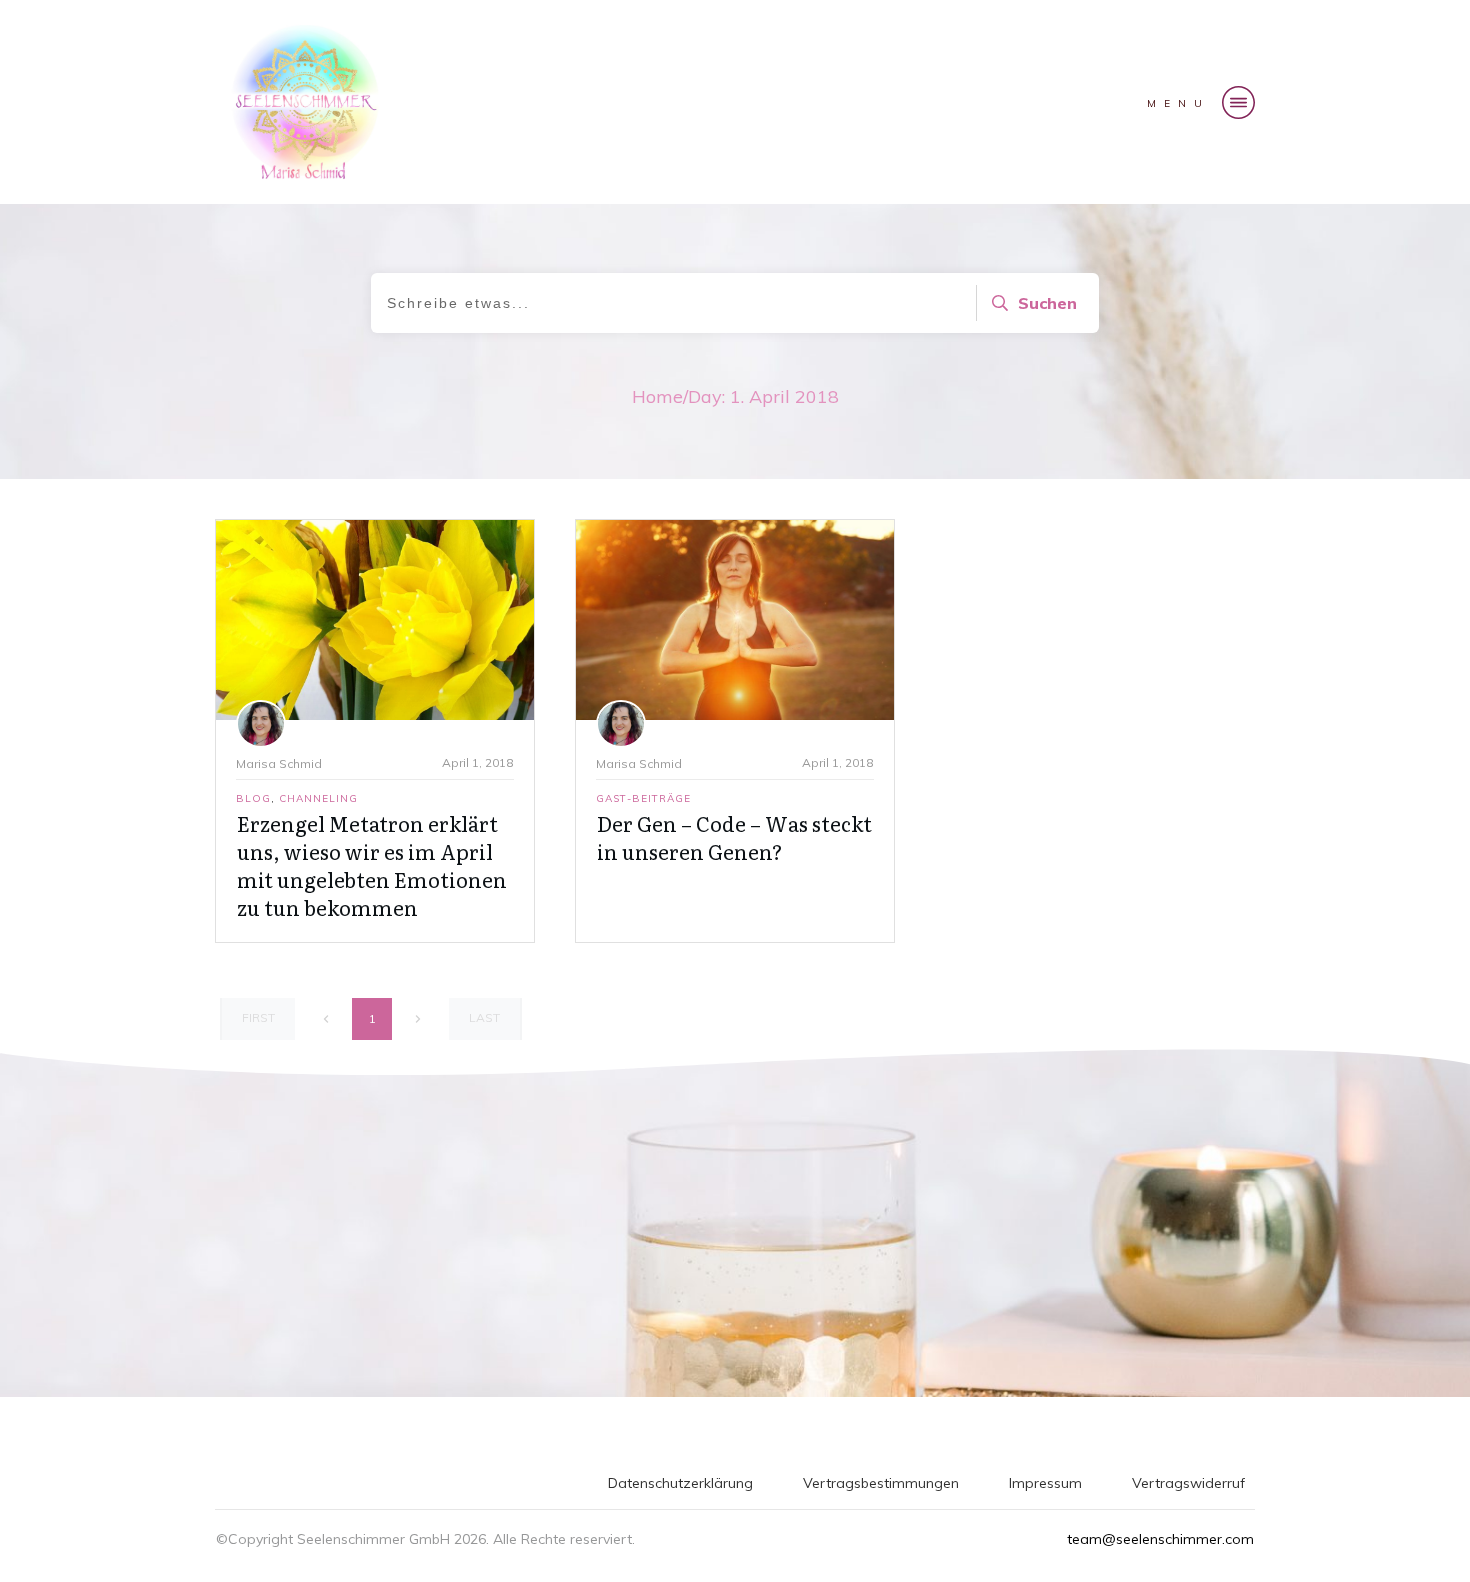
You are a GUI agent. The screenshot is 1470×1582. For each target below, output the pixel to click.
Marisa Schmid (279, 763)
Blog (253, 798)
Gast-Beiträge (643, 798)
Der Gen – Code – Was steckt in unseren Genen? (734, 837)
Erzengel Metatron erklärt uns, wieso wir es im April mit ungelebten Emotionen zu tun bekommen (372, 865)
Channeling (318, 798)
